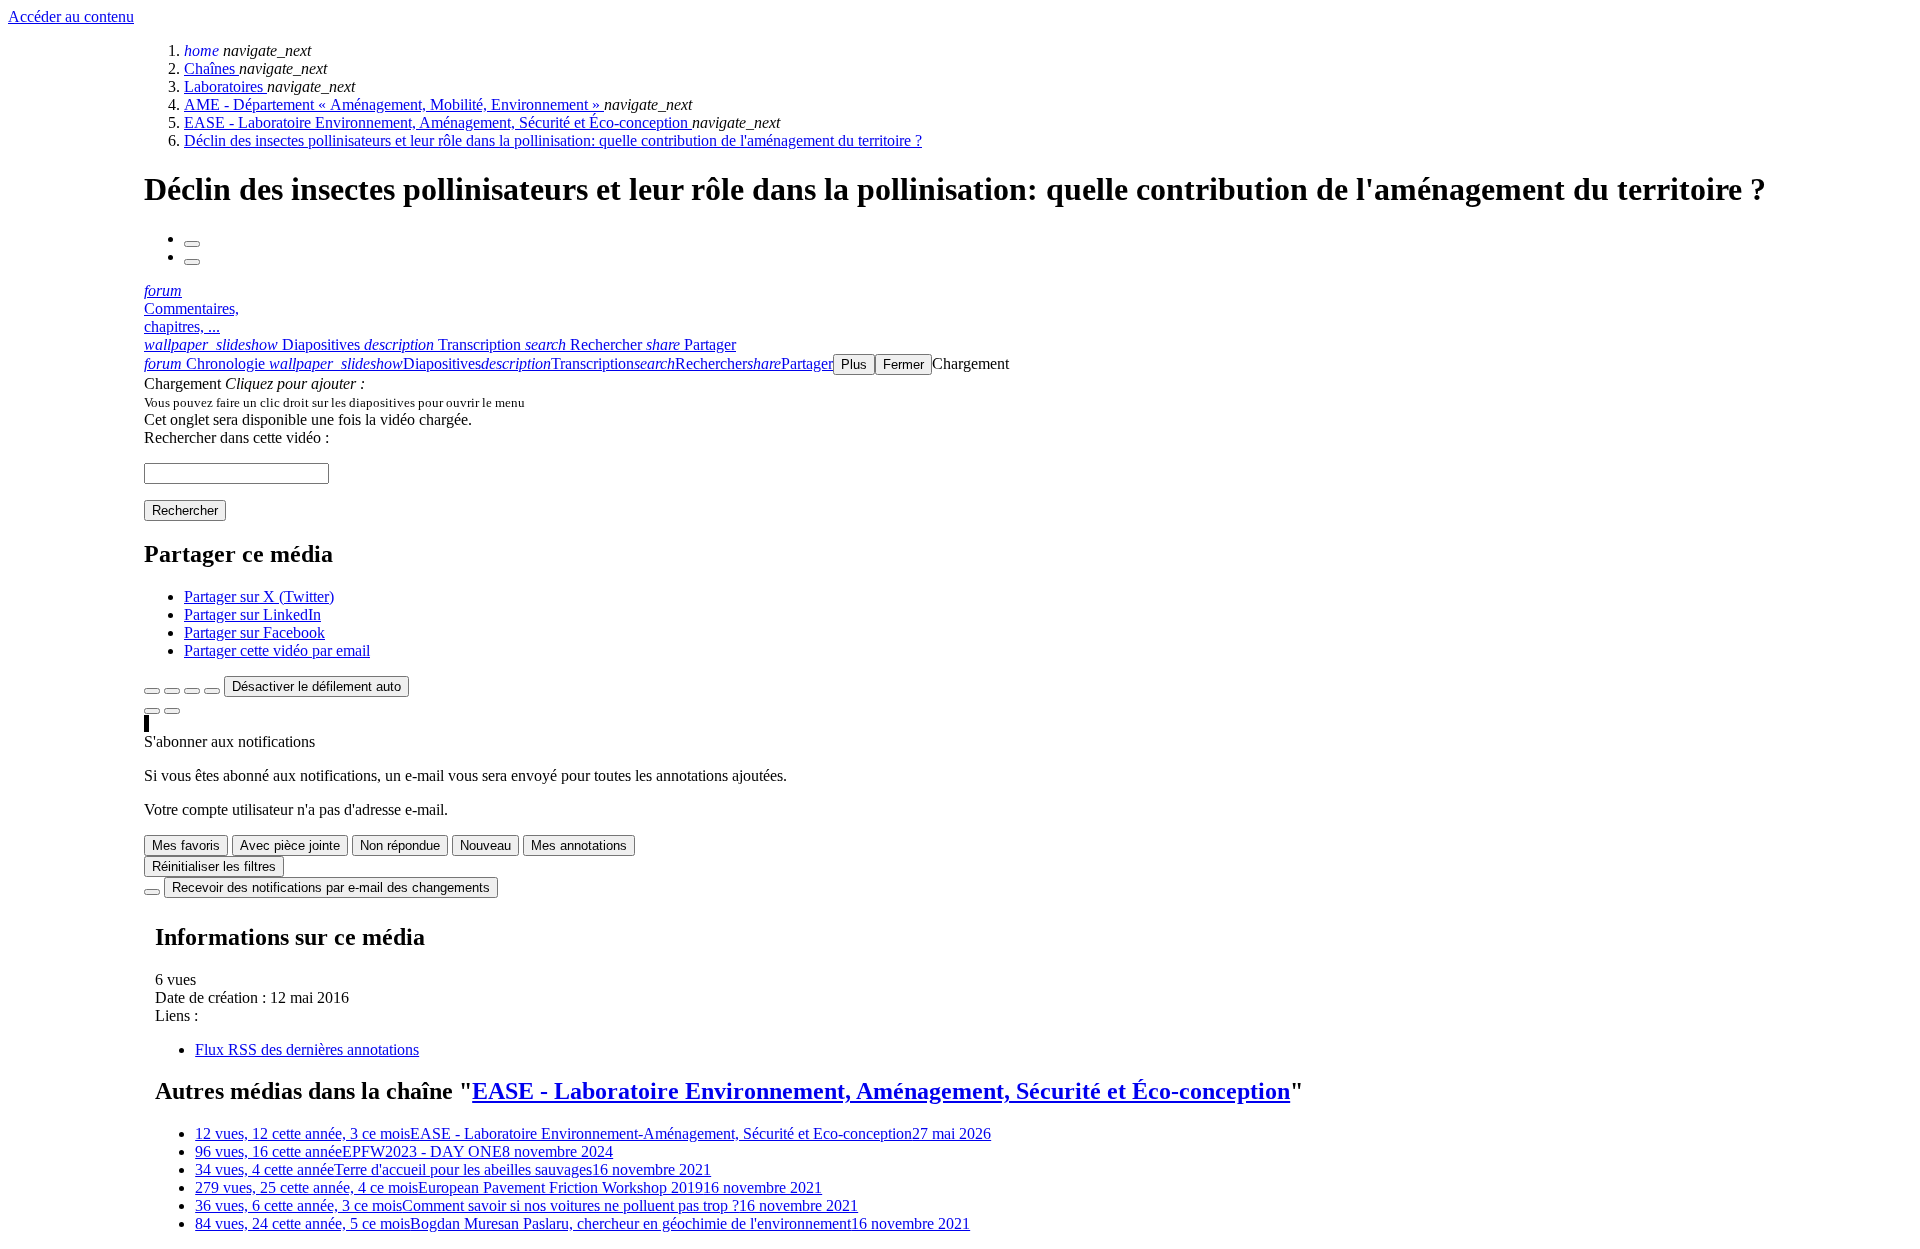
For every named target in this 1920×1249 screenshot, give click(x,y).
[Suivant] (192, 262)
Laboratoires (225, 86)
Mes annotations (579, 845)
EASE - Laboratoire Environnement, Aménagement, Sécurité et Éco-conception (438, 122)
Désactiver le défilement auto (316, 686)
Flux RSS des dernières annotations (307, 1049)
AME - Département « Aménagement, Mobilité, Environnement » (394, 104)
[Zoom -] (192, 691)
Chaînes (211, 68)
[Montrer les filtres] (172, 691)
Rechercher (185, 510)
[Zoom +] (212, 691)
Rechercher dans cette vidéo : (236, 437)
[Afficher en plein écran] (152, 691)
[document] (1028, 402)
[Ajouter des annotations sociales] (152, 711)
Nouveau (485, 845)
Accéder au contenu (71, 16)
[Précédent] (192, 244)
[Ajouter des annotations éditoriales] (172, 711)
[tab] (254, 344)
